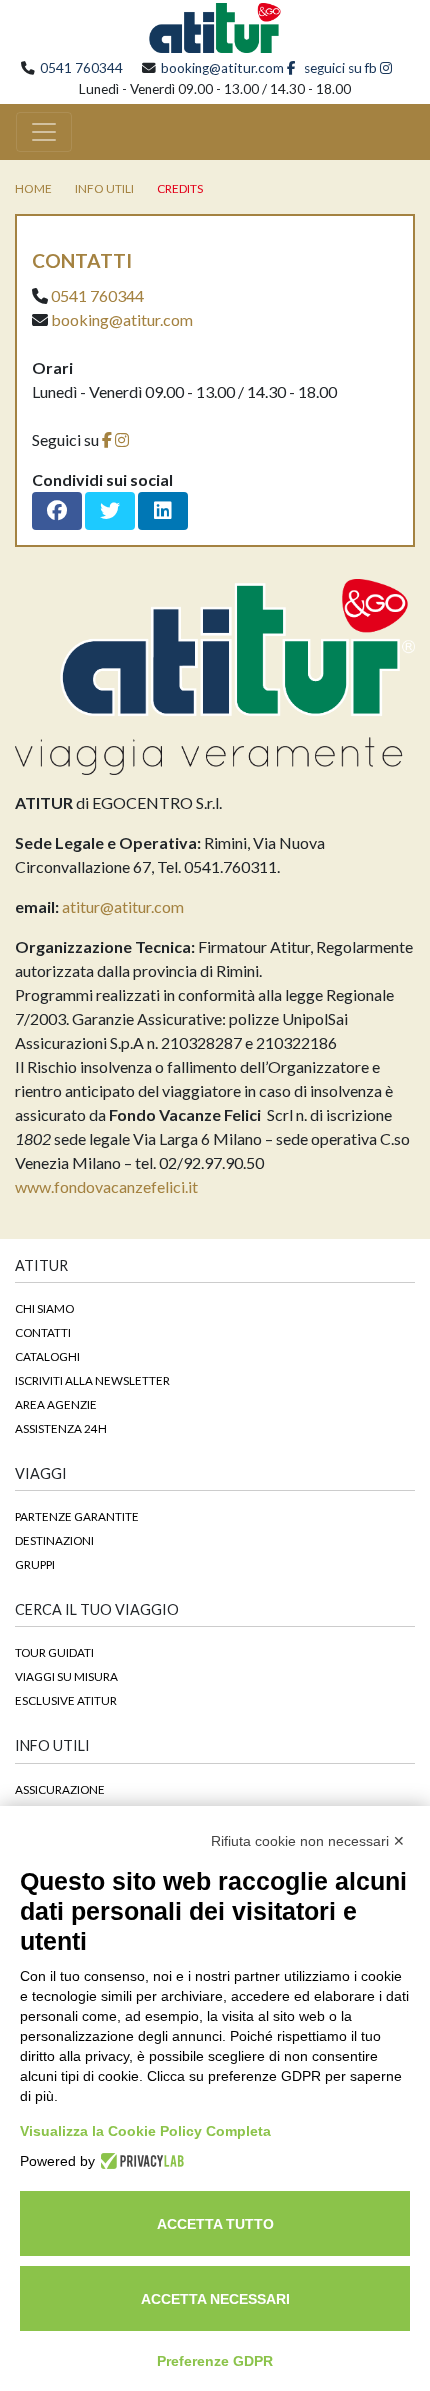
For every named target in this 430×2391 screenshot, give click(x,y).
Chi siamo (44, 1308)
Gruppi (35, 1564)
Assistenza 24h (61, 1428)
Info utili (104, 188)
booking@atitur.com (222, 68)
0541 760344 (81, 68)
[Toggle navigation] (44, 132)
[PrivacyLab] (139, 2161)
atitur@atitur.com (123, 906)
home (33, 188)
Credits (180, 188)
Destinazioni (54, 1540)
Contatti (43, 1332)
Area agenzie (56, 1404)
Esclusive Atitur (66, 1700)
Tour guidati (54, 1652)
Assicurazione (60, 1789)
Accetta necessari (215, 2299)
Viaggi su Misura (66, 1676)
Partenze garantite (77, 1516)
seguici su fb (339, 68)
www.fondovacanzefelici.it (106, 1186)
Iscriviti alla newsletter (92, 1380)
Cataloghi (47, 1356)
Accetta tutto (215, 2224)
